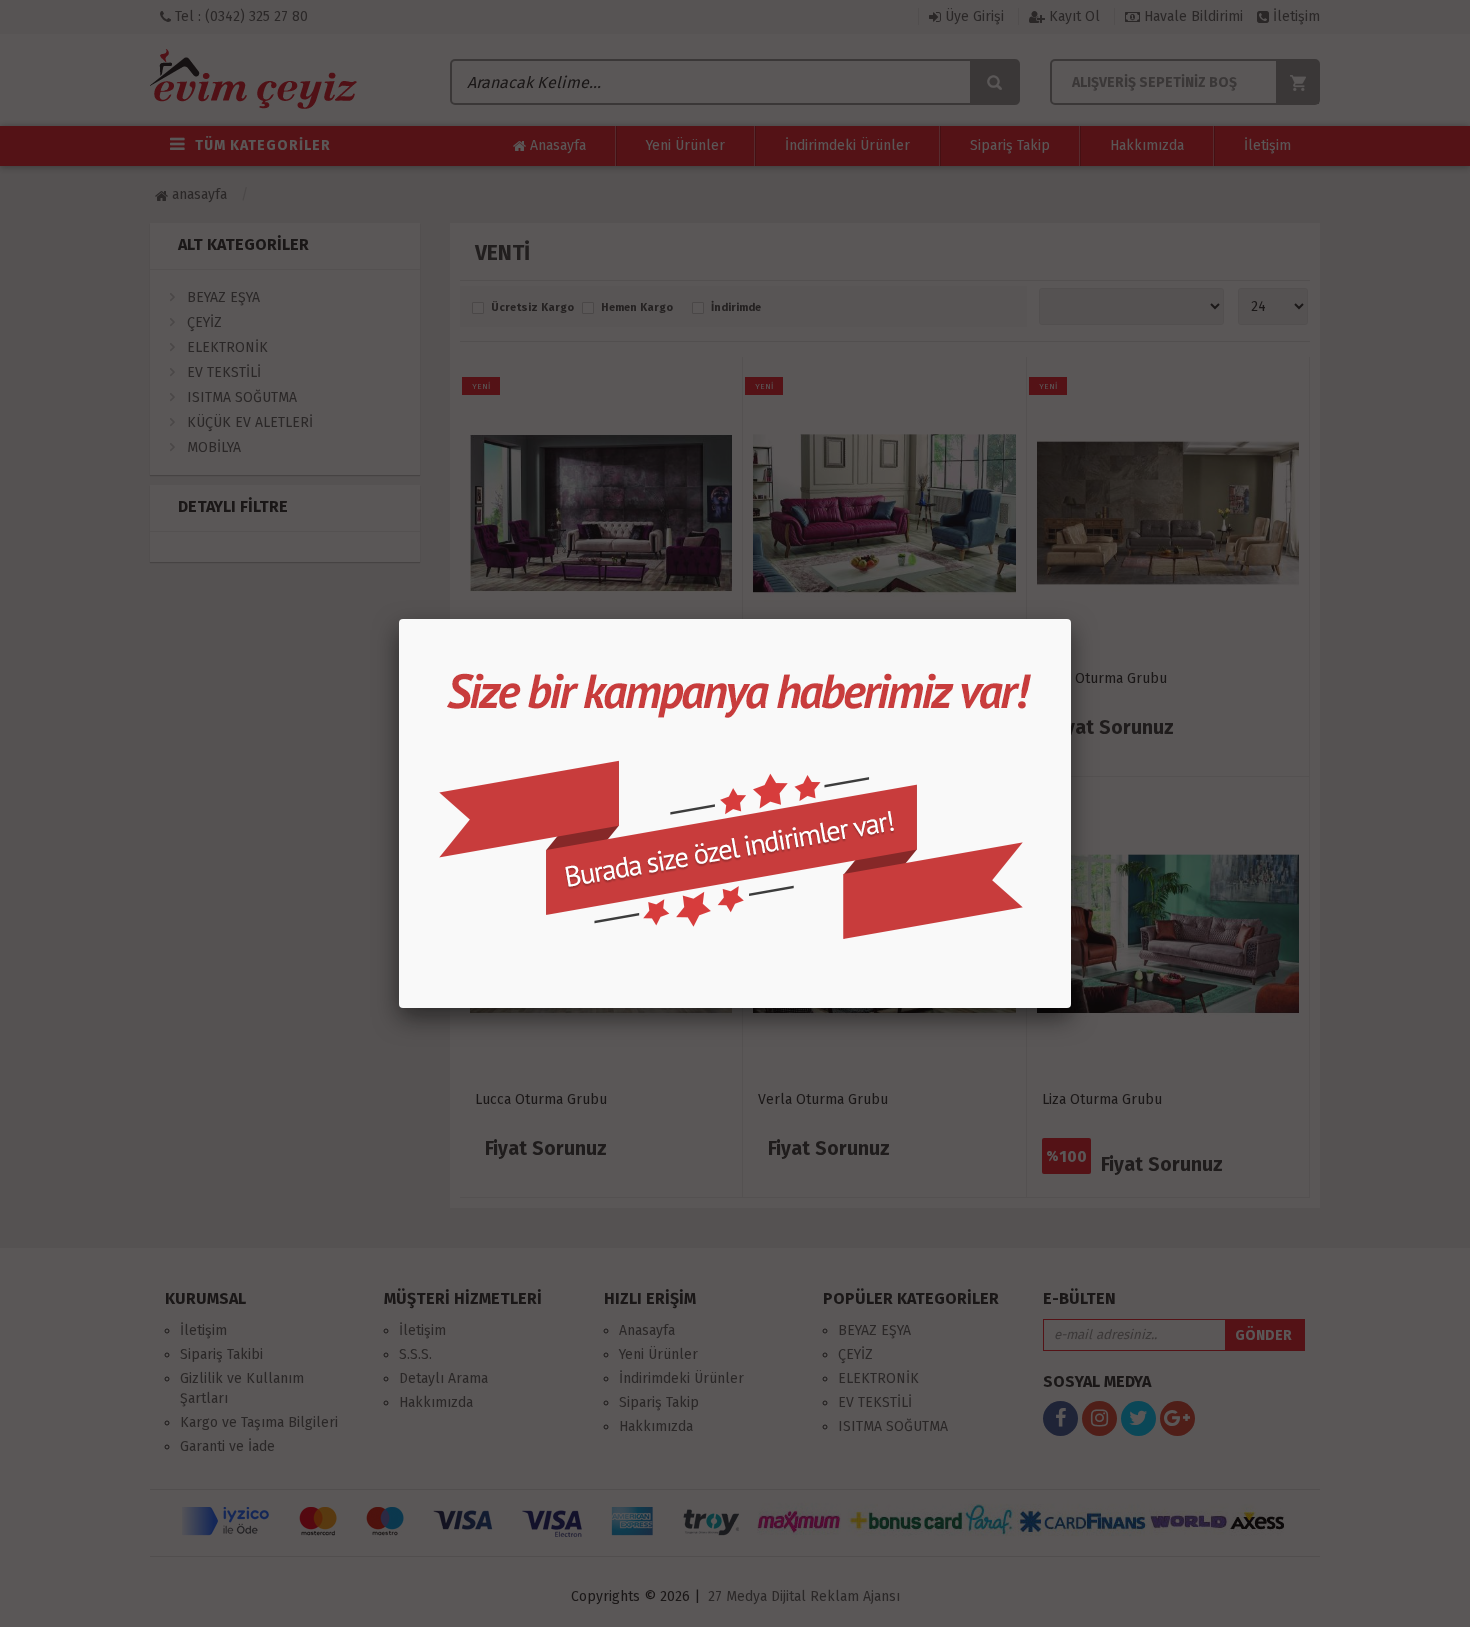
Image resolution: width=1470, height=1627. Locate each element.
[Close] (1071, 619)
